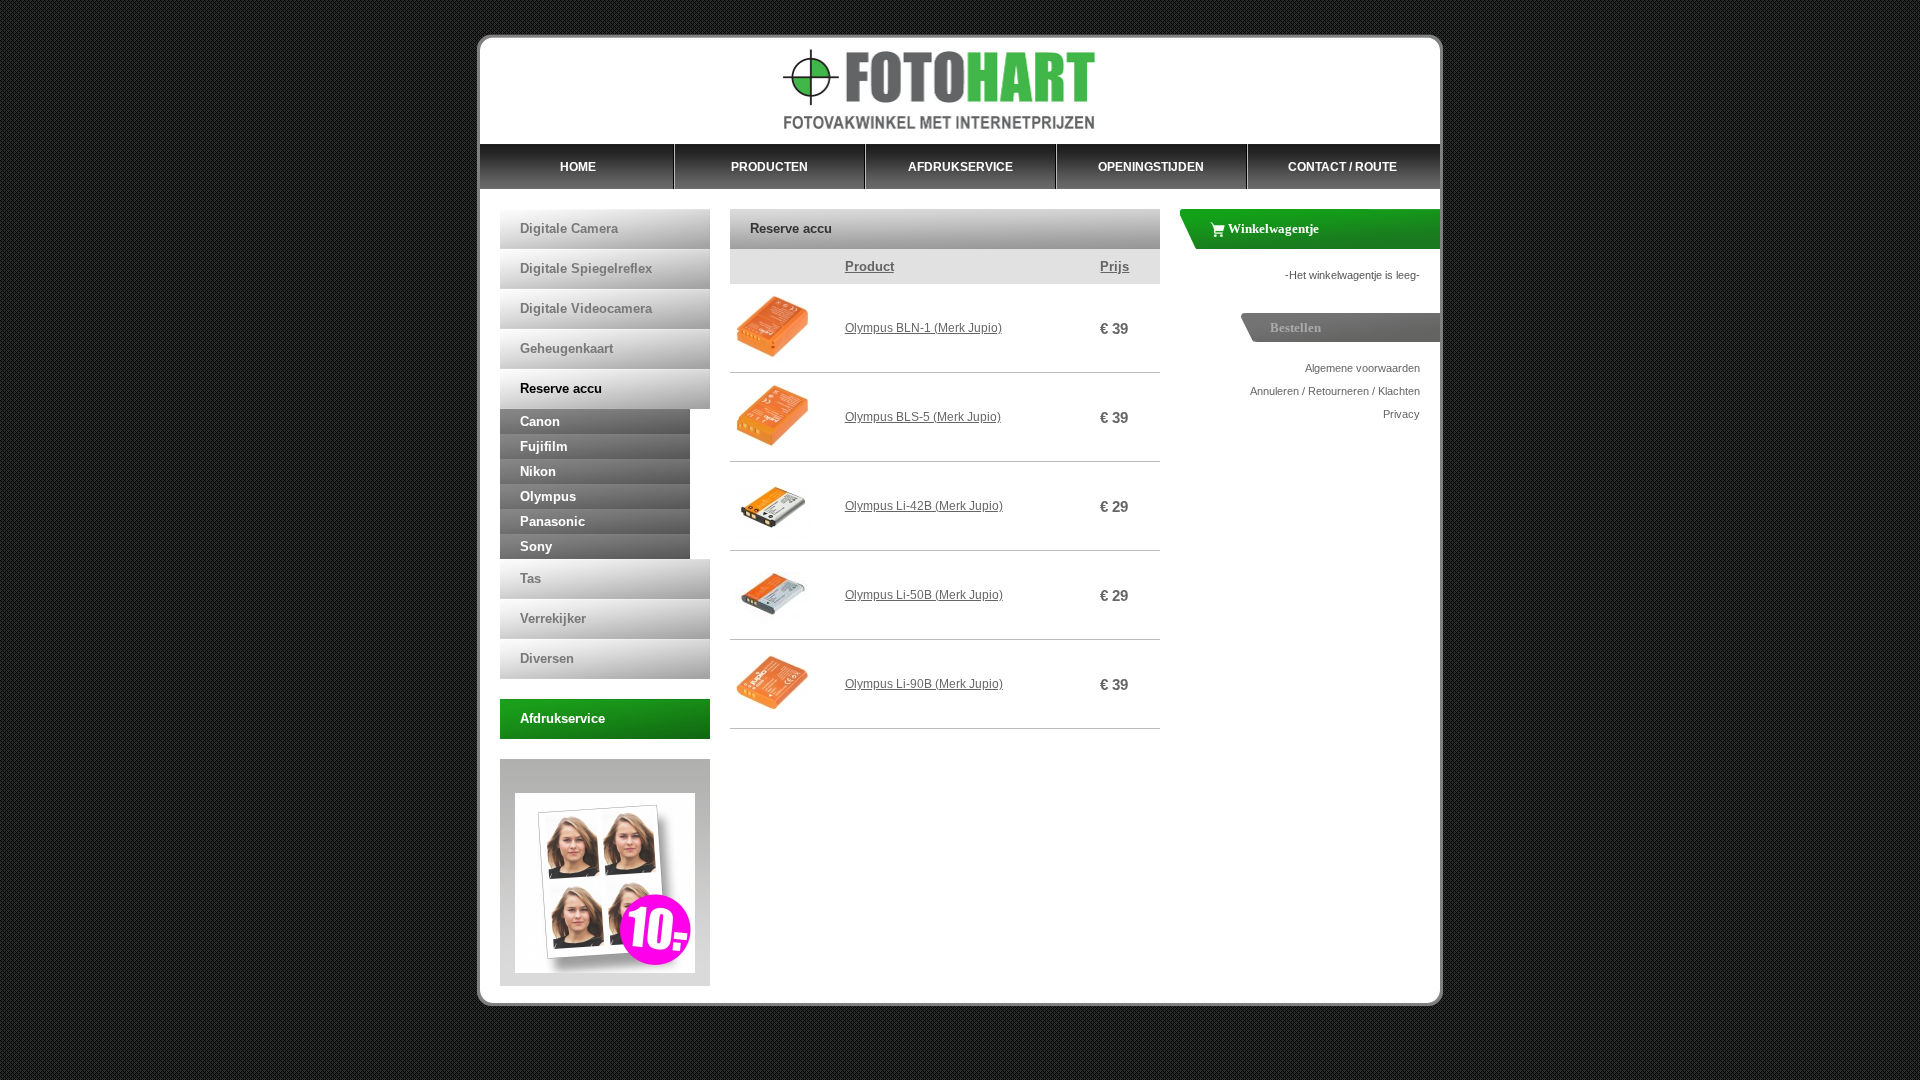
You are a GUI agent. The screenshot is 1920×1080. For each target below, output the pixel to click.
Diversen (547, 658)
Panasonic (552, 521)
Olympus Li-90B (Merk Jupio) (924, 684)
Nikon (538, 471)
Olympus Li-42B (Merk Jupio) (924, 506)
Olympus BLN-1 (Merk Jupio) (923, 328)
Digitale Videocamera (586, 308)
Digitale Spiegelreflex (586, 268)
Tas (530, 578)
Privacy (1401, 414)
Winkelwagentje (1272, 228)
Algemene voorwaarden (1362, 368)
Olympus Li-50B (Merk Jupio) (924, 595)
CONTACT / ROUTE (1342, 167)
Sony (536, 546)
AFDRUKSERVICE (960, 167)
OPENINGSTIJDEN (1151, 167)
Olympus (548, 496)
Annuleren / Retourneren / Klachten (1335, 391)
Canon (540, 421)
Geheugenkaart (566, 348)
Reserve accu (561, 388)
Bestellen (1295, 327)
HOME (578, 167)
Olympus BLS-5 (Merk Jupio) (923, 417)
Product (869, 266)
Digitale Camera (569, 228)
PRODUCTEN (769, 167)
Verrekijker (553, 618)
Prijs (1114, 266)
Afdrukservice (562, 718)
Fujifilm (544, 446)
